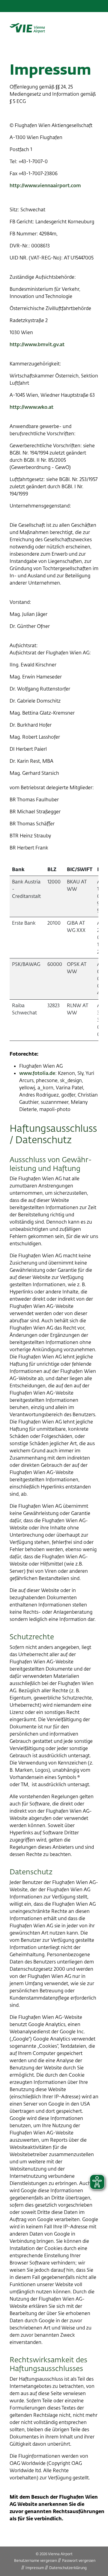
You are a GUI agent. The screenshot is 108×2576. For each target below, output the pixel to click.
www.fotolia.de (37, 1073)
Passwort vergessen (79, 2561)
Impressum (35, 2568)
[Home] (27, 28)
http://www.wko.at (31, 407)
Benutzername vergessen (36, 2561)
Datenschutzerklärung (68, 2568)
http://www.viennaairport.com (45, 186)
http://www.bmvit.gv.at (37, 345)
